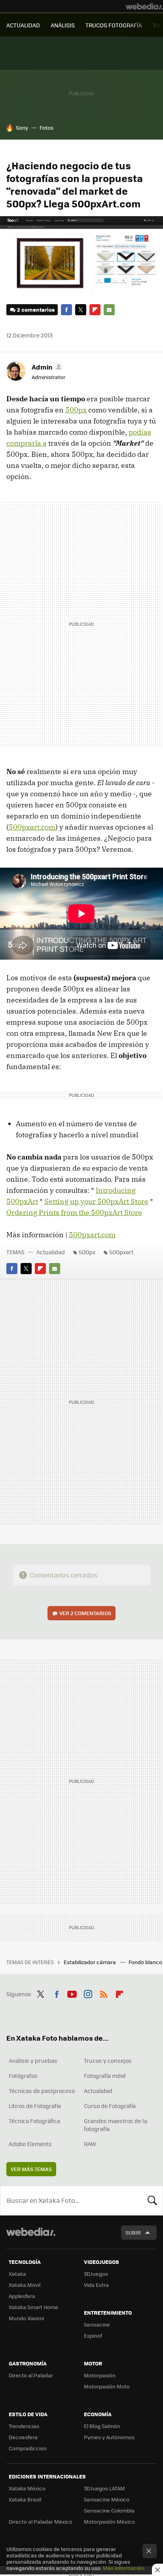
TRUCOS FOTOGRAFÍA (114, 25)
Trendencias (24, 2426)
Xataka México (27, 2488)
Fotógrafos (23, 2076)
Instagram (88, 1993)
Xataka (17, 2274)
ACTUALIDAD (23, 25)
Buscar (152, 2200)
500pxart (121, 1252)
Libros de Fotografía (35, 2106)
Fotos (46, 127)
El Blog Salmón (102, 2426)
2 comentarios (36, 310)
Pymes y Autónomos (109, 2437)
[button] (46, 367)
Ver (85, 1613)
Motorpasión (100, 2375)
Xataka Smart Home (33, 2307)
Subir (133, 2232)
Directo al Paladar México (41, 2521)
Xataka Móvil (25, 2285)
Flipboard (95, 310)
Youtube (72, 1993)
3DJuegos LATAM (104, 2488)
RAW (90, 2144)
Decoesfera (23, 2437)
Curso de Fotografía (110, 2106)
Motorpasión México (109, 2521)
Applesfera (22, 2296)
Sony (22, 127)
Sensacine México (107, 2499)
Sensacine (97, 2324)
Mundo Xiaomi (26, 2318)
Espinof (93, 2335)
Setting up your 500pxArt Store (96, 1201)
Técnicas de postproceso (42, 2091)
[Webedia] (144, 6)
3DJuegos (96, 2274)
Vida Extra (96, 2285)
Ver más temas (31, 2169)
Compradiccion (28, 2448)
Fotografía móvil (105, 2076)
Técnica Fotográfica (34, 2121)
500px (76, 410)
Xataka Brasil (25, 2499)
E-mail (109, 310)
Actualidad (51, 1252)
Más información (124, 2568)
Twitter (81, 310)
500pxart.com (32, 827)
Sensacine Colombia (109, 2510)
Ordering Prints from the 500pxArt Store (74, 1212)
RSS (104, 1993)
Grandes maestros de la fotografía (116, 2125)
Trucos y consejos (108, 2060)
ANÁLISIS (63, 25)
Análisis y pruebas (33, 2060)
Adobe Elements (30, 2144)
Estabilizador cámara (90, 1962)
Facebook (66, 310)
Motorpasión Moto (107, 2386)
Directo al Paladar (31, 2375)
